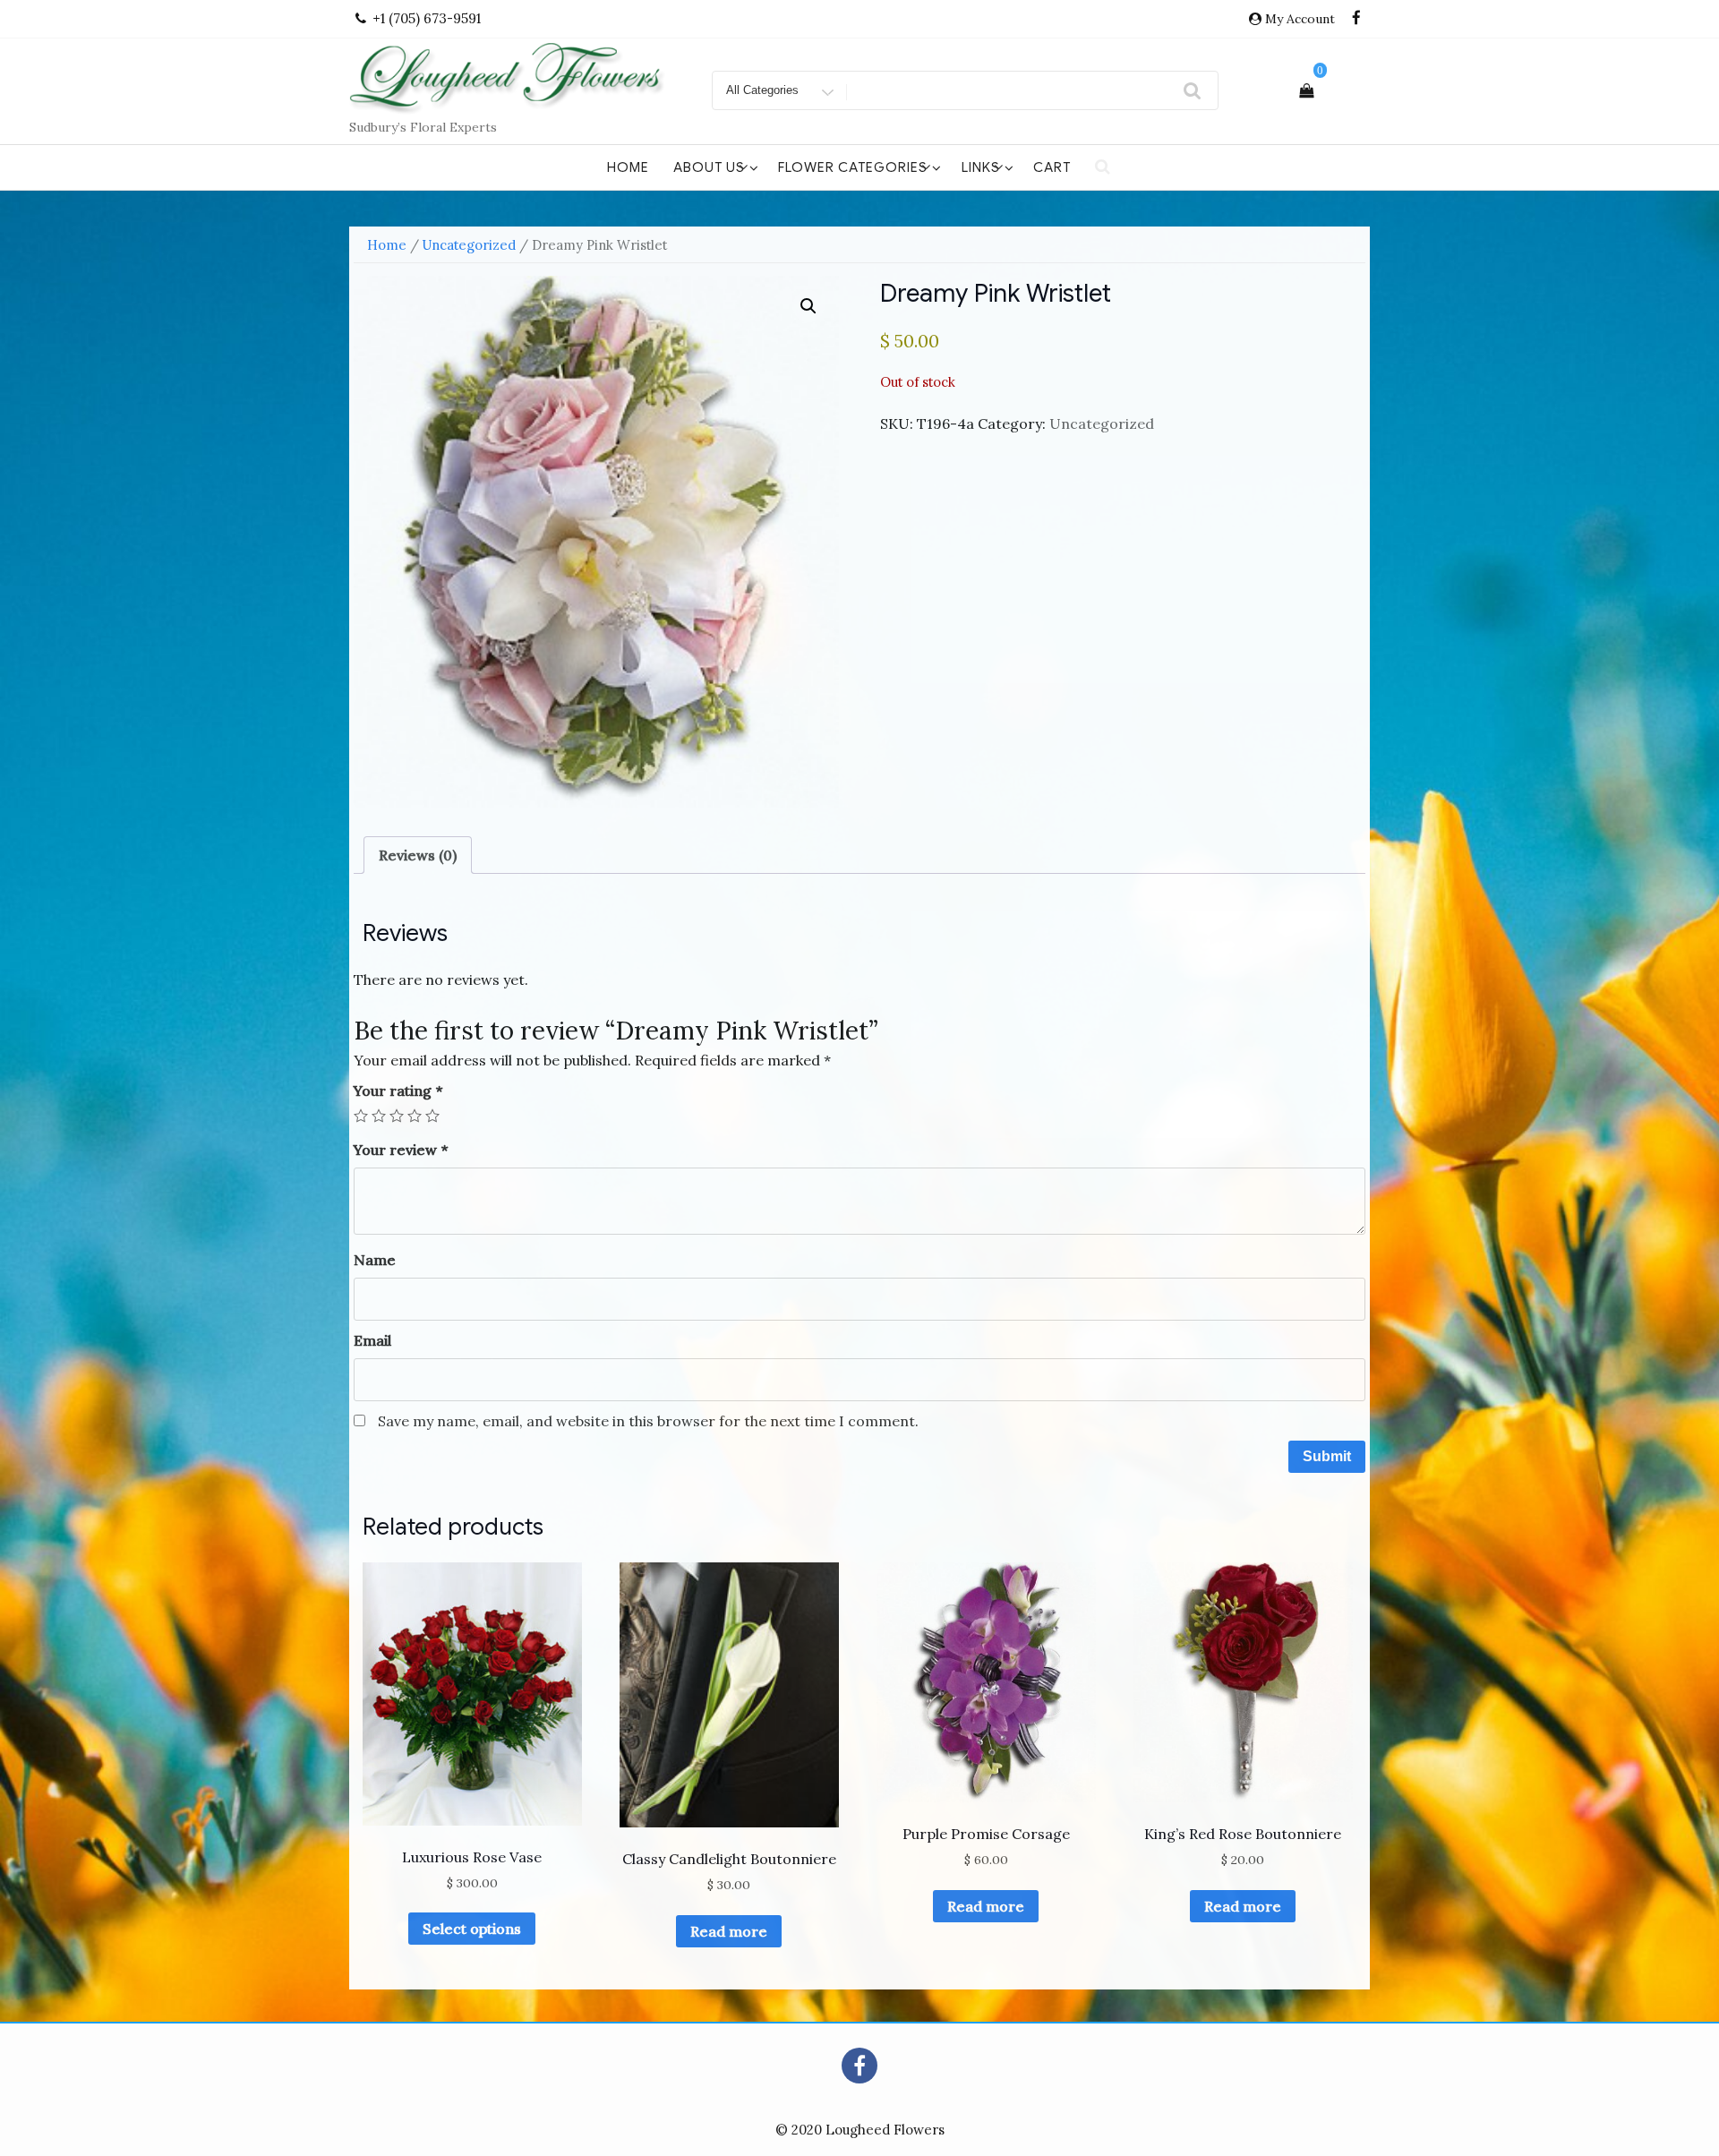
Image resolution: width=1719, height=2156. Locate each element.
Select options (472, 1929)
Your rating (398, 1091)
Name (375, 1260)
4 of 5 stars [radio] (415, 1116)
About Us (709, 167)
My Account (1300, 19)
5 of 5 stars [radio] (432, 1116)
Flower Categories (853, 167)
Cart (1052, 167)
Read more (729, 1931)
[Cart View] (1306, 90)
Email (372, 1340)
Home (628, 167)
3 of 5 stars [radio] (397, 1116)
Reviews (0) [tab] (418, 855)
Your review (401, 1150)
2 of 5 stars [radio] (379, 1116)
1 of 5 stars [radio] (361, 1116)
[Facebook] (1356, 19)
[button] (808, 306)
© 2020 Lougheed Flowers (860, 2130)
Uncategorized (469, 245)
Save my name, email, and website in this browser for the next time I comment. (648, 1421)
